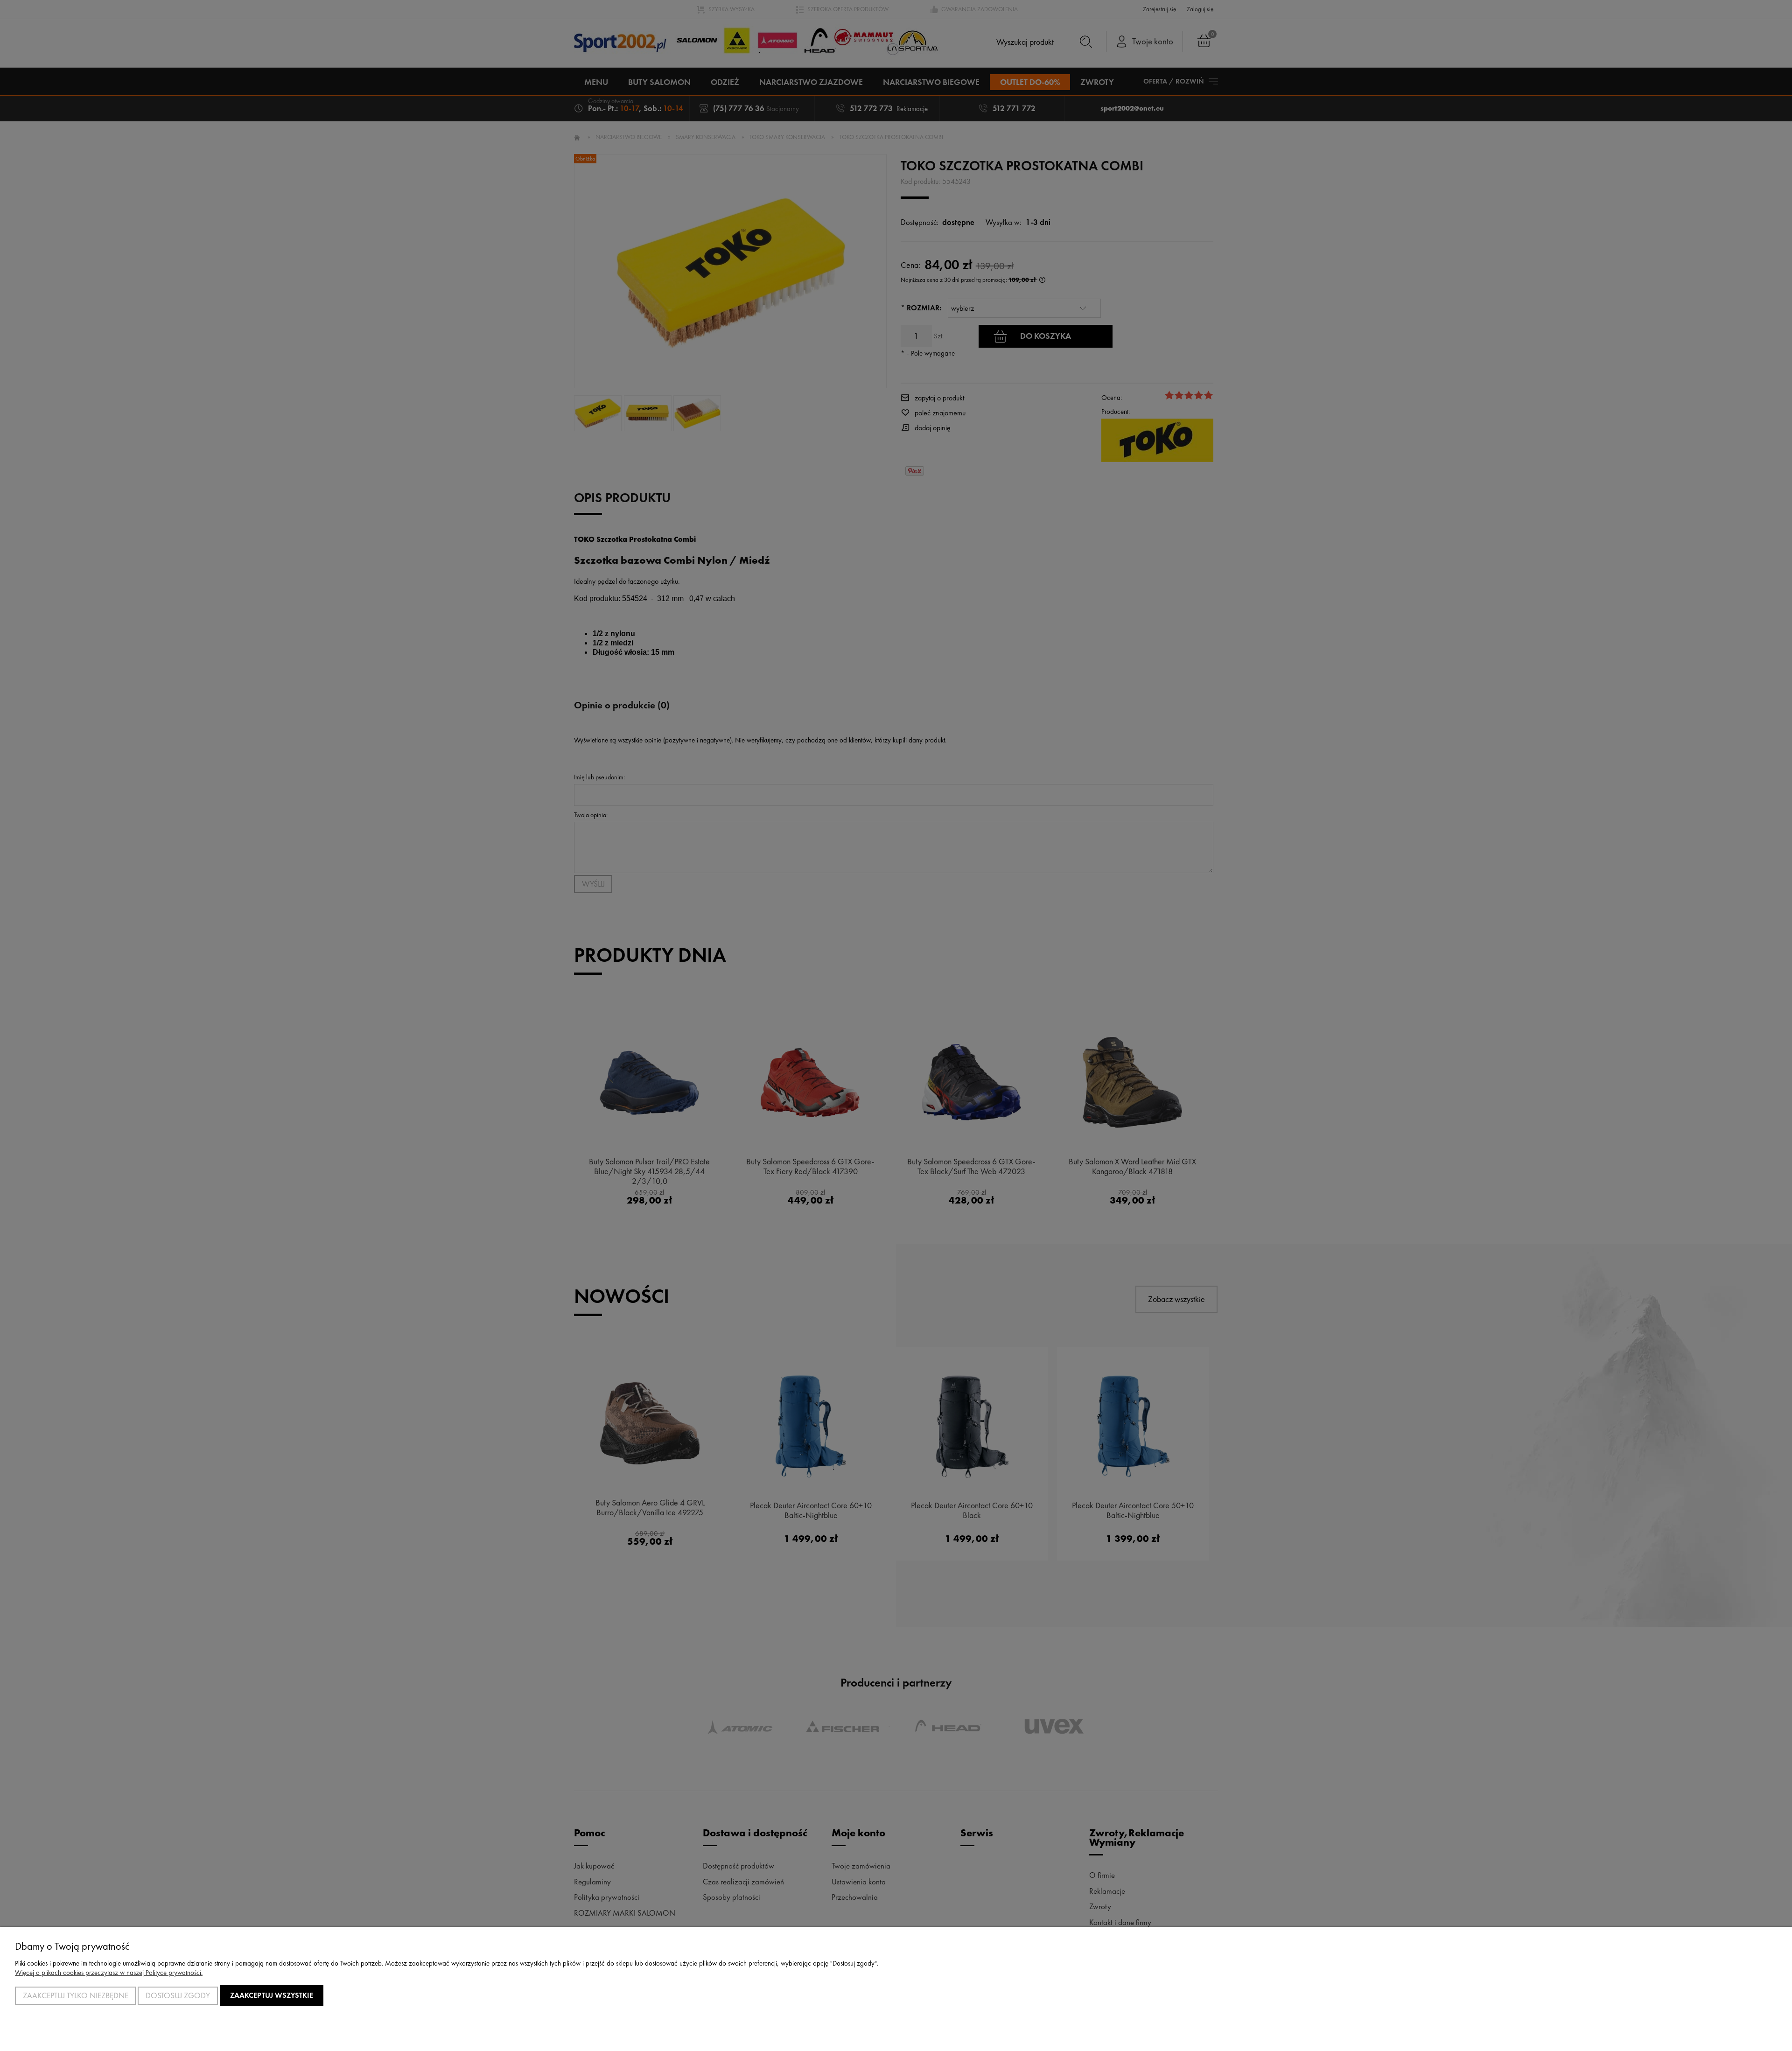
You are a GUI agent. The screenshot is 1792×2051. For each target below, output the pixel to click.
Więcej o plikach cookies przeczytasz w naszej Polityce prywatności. (109, 1973)
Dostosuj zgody (178, 1995)
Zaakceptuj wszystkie (272, 1995)
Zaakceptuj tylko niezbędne (76, 1995)
